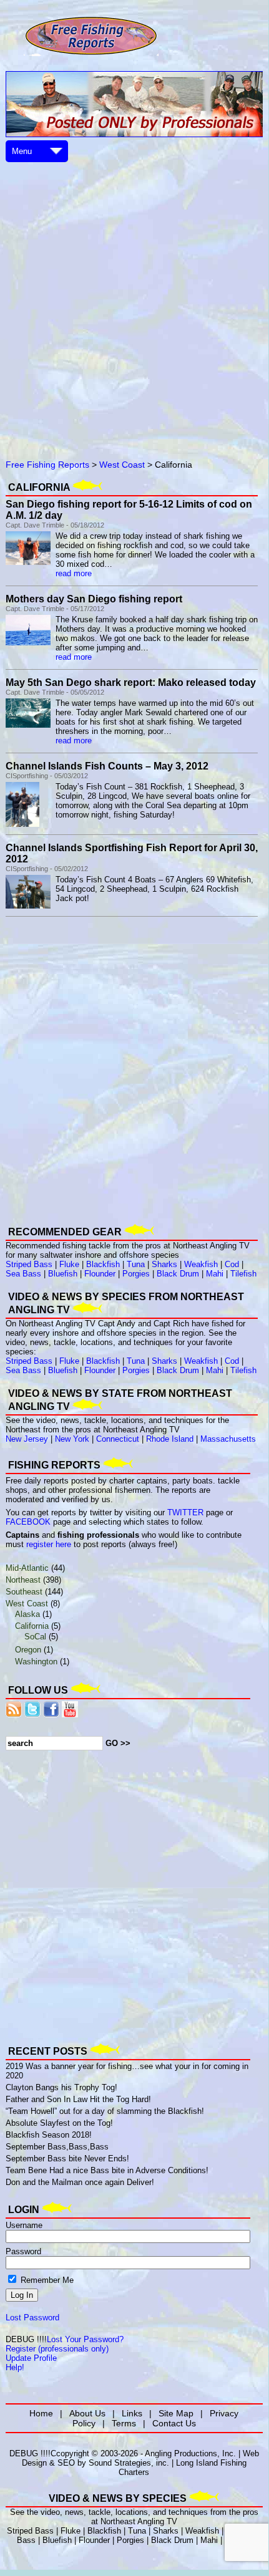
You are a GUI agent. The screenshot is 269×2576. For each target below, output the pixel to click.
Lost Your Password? (85, 2339)
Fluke (69, 1264)
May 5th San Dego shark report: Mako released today (131, 683)
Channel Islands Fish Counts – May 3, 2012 (107, 766)
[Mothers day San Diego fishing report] (28, 643)
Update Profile (31, 2358)
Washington (36, 1662)
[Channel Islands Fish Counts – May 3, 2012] (22, 824)
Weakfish (201, 1264)
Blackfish (103, 1264)
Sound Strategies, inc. (129, 2463)
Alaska (27, 1614)
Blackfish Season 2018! (49, 2135)
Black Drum (178, 1274)
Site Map (176, 2413)
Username (24, 2225)
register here (49, 1544)
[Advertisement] (134, 299)
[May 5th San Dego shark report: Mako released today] (28, 725)
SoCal (35, 1637)
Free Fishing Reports (47, 465)
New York (72, 1439)
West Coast (122, 465)
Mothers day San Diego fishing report (94, 599)
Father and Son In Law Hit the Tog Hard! (78, 2099)
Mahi (215, 1274)
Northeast (23, 1580)
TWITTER (185, 1512)
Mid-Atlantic (27, 1568)
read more (74, 573)
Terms (124, 2423)
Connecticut (118, 1439)
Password (23, 2251)
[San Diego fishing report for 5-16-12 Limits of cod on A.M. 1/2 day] (28, 562)
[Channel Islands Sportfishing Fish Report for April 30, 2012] (28, 906)
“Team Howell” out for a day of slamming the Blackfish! (105, 2111)
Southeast (24, 1592)
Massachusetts (228, 1439)
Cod (232, 1264)
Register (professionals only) (57, 2349)
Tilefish (243, 1274)
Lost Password (32, 2318)
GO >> (118, 1743)
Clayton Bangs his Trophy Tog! (61, 2087)
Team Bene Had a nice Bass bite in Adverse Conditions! (107, 2170)
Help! (15, 2367)
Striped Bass (29, 1264)
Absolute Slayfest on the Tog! (59, 2123)
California (32, 1626)
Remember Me (46, 2280)
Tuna (136, 1264)
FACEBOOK (28, 1522)
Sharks (164, 1264)
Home (41, 2413)
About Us (87, 2413)
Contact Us (174, 2423)
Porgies (136, 1274)
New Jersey (27, 1439)
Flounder (100, 1274)
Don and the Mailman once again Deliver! (80, 2182)
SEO (66, 2463)
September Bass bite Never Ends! (67, 2159)
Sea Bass (23, 1274)
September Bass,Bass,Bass (57, 2147)
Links (132, 2413)
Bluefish (63, 1274)
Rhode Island (170, 1439)
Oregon (28, 1650)
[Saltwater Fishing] (91, 55)
